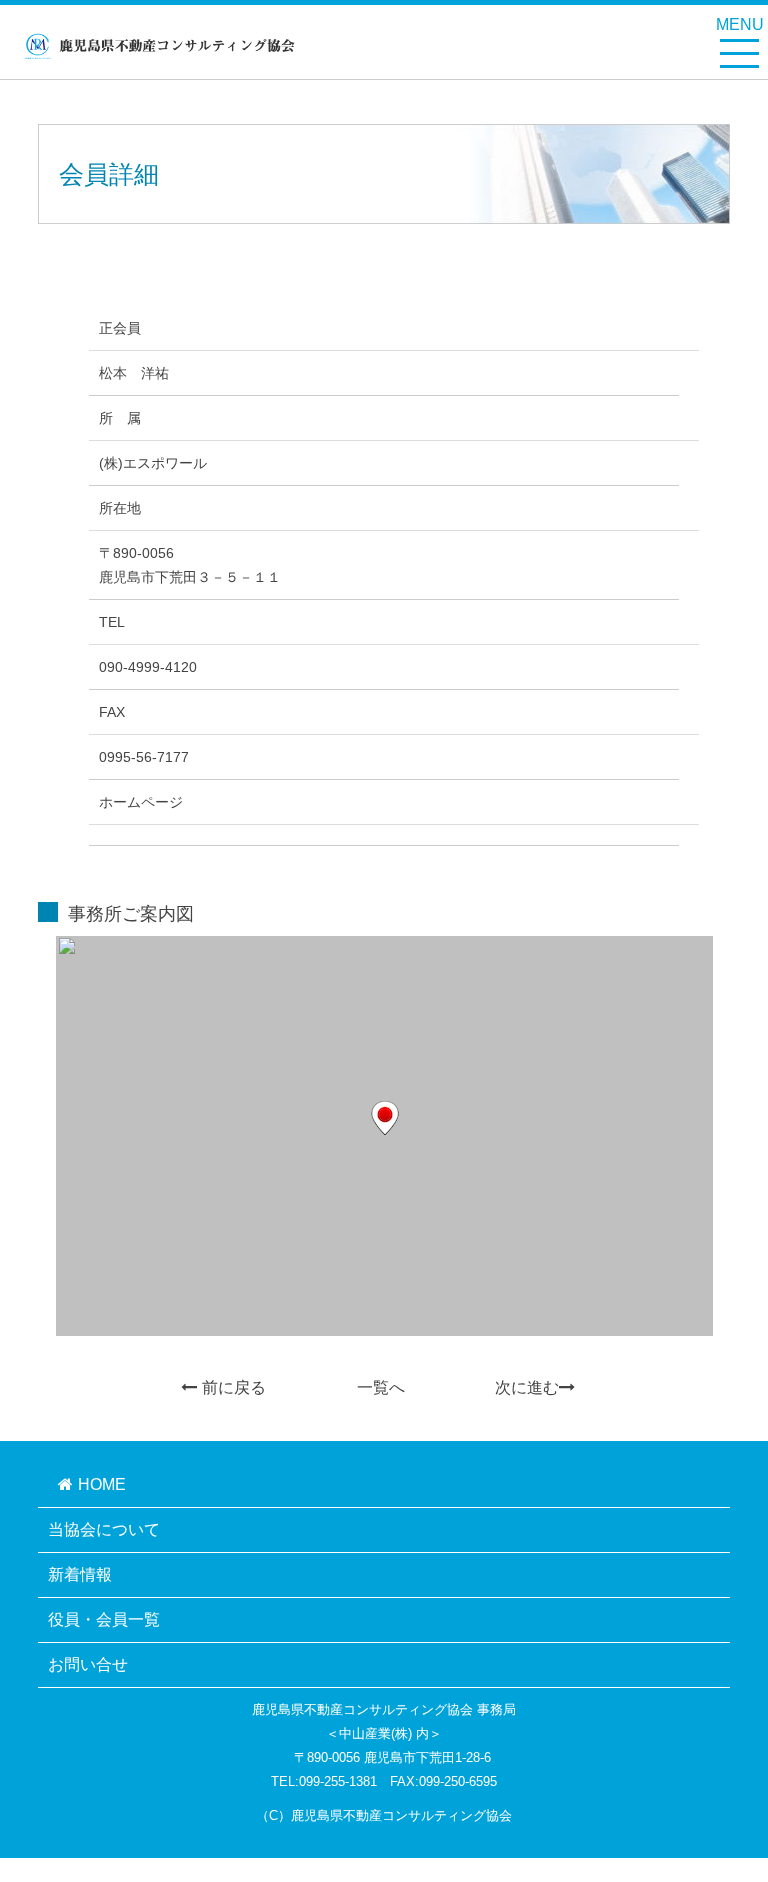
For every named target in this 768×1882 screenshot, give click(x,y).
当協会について (104, 1529)
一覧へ (381, 1387)
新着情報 (80, 1574)
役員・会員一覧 (104, 1619)
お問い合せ (88, 1664)
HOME (102, 1484)
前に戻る (234, 1387)
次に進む (527, 1387)
